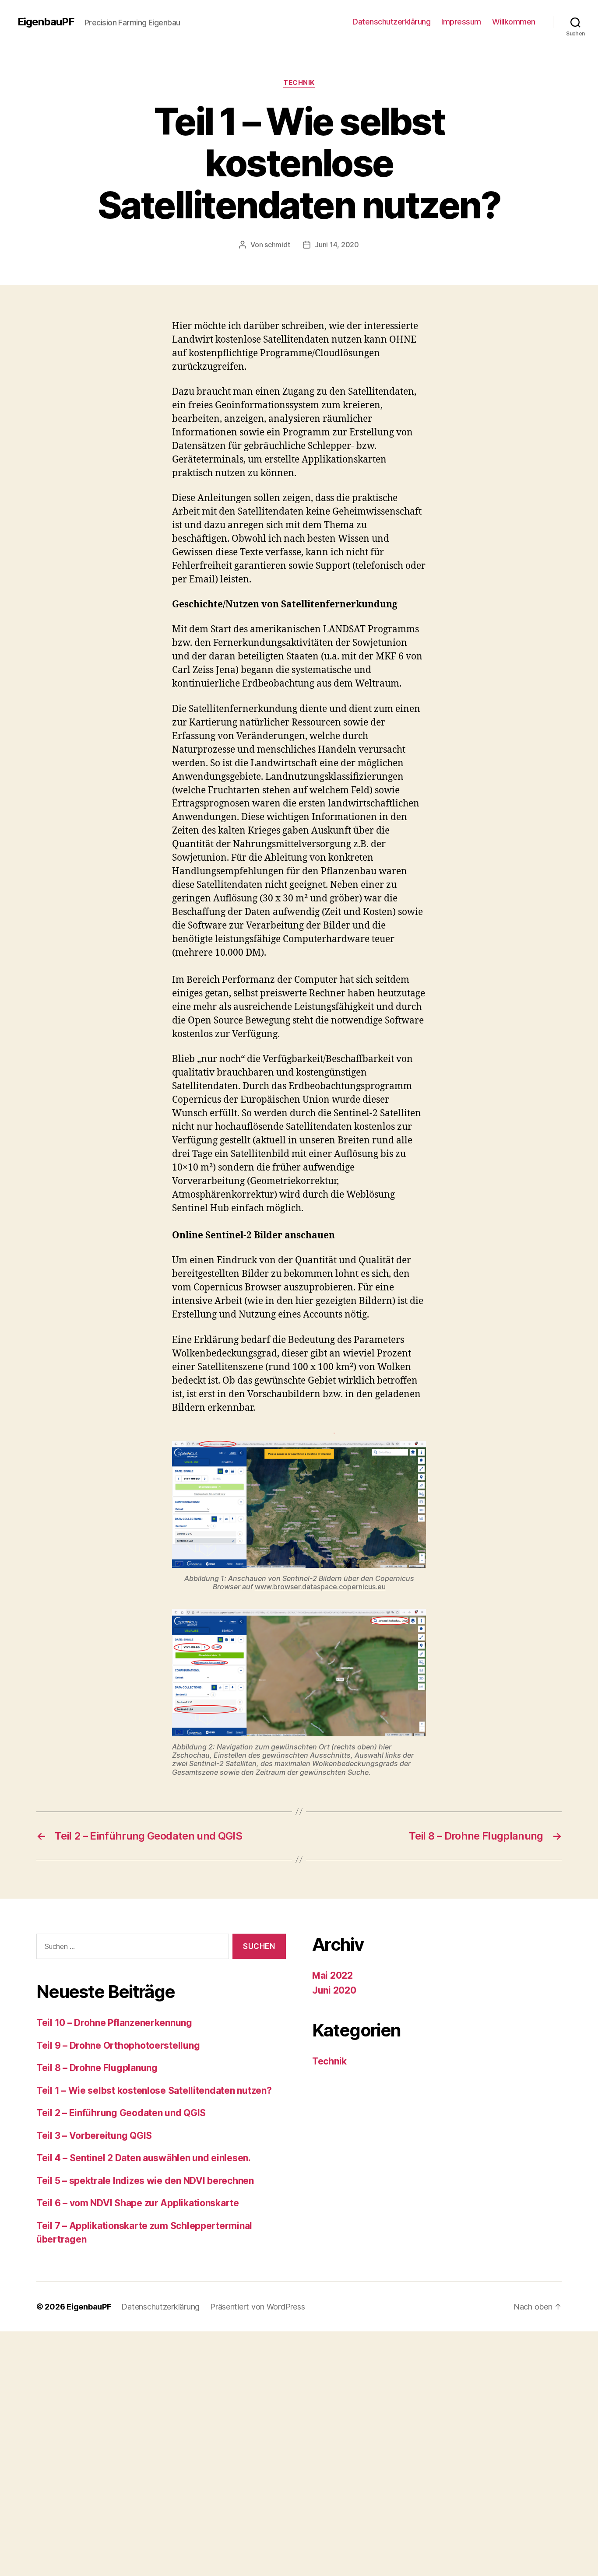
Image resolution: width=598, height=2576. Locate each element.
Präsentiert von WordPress (257, 2307)
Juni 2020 (334, 1990)
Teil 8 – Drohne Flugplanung (97, 2068)
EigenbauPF (46, 22)
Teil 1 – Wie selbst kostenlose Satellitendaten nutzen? (154, 2091)
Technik (299, 83)
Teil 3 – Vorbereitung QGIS (94, 2136)
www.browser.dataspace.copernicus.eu (320, 1587)
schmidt (277, 245)
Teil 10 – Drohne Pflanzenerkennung (114, 2023)
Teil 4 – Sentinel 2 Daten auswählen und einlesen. (144, 2158)
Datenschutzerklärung (391, 22)
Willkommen (514, 22)
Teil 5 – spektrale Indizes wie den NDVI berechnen (145, 2181)
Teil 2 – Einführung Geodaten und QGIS (121, 2113)
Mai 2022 (332, 1975)
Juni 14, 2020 (337, 245)
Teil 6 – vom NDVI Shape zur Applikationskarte (138, 2203)
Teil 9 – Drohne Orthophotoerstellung (118, 2045)
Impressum (461, 22)
